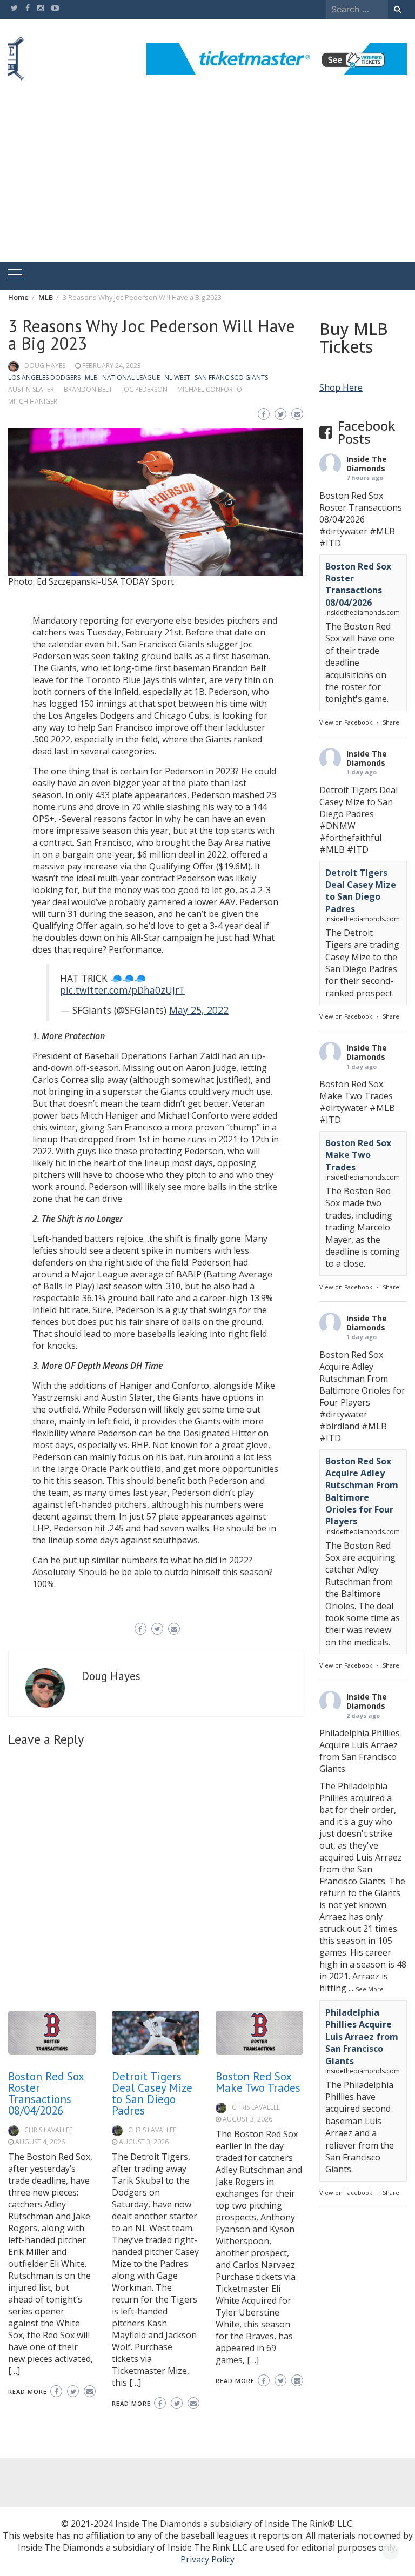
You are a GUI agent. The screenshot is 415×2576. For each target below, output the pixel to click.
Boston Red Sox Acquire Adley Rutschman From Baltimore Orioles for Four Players (362, 1491)
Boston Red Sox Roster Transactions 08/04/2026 (46, 2093)
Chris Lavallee (48, 2130)
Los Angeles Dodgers (44, 377)
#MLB (382, 531)
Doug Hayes (45, 366)
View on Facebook (346, 722)
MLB (91, 377)
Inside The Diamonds (367, 464)
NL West (177, 377)
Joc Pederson (145, 389)
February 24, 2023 (112, 366)
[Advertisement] (207, 180)
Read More (28, 2391)
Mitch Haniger (33, 401)
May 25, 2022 (199, 1010)
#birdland (339, 1426)
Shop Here (341, 387)
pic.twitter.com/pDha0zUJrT (122, 990)
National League (131, 377)
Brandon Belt (88, 389)
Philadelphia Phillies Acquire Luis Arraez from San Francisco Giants (362, 2037)
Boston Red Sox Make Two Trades (258, 2082)
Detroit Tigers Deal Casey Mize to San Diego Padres (152, 2093)
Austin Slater (31, 389)
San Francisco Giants (231, 377)
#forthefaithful (350, 838)
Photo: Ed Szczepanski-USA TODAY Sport (91, 581)
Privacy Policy (207, 2559)
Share (391, 722)
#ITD (330, 543)
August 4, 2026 (40, 2142)
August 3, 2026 (144, 2142)
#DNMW (337, 826)
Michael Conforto (210, 389)
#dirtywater (343, 531)
